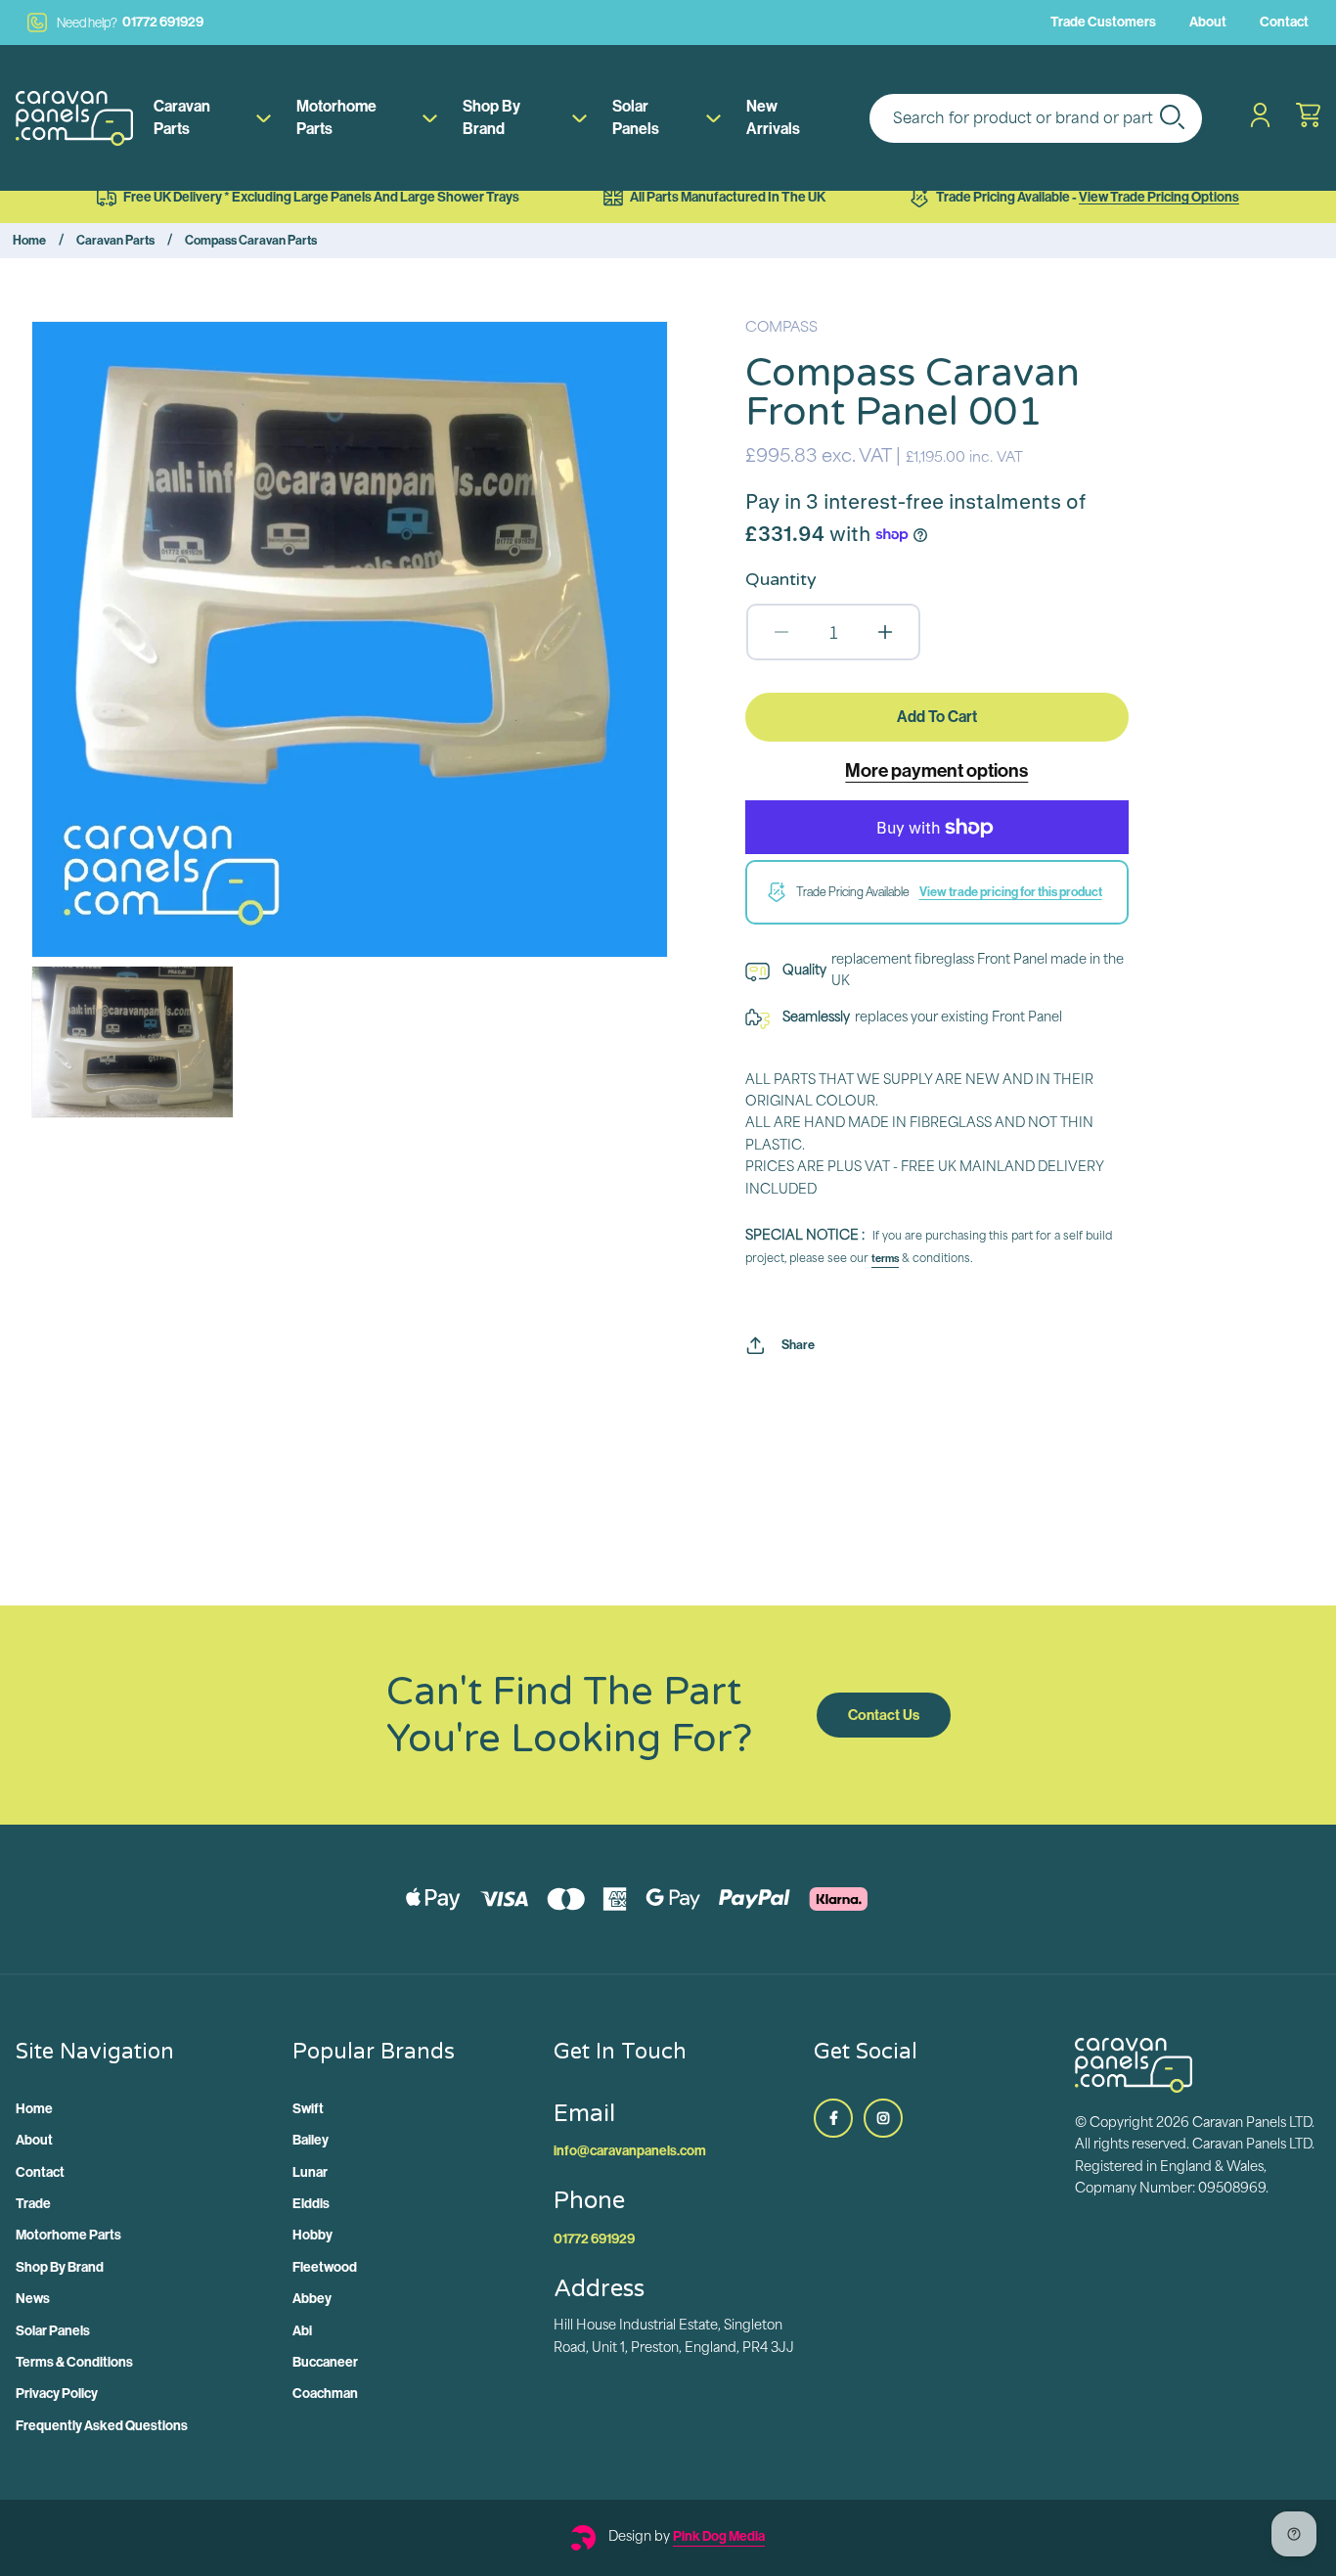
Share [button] (798, 1345)
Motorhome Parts (336, 117)
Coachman (325, 2394)
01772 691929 (130, 22)
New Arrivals (773, 117)
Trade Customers (1103, 22)
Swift (308, 2109)
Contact (1284, 22)
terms (885, 1259)
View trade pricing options (1159, 197)
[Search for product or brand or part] (1172, 116)
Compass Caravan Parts (251, 240)
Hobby (312, 2235)
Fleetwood (325, 2267)
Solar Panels (636, 117)
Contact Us (884, 1715)
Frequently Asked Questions (102, 2426)
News (33, 2299)
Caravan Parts (182, 117)
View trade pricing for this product (1011, 892)
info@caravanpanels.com (630, 2151)
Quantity (781, 579)
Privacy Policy (57, 2394)
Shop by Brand (491, 117)
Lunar (310, 2172)
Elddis (311, 2204)
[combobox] (1036, 118)
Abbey (312, 2299)
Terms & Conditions (74, 2362)
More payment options (936, 770)
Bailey (311, 2140)
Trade (33, 2204)
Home (29, 240)
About (1208, 22)
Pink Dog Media (719, 2536)
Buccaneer (325, 2362)
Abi (302, 2331)
